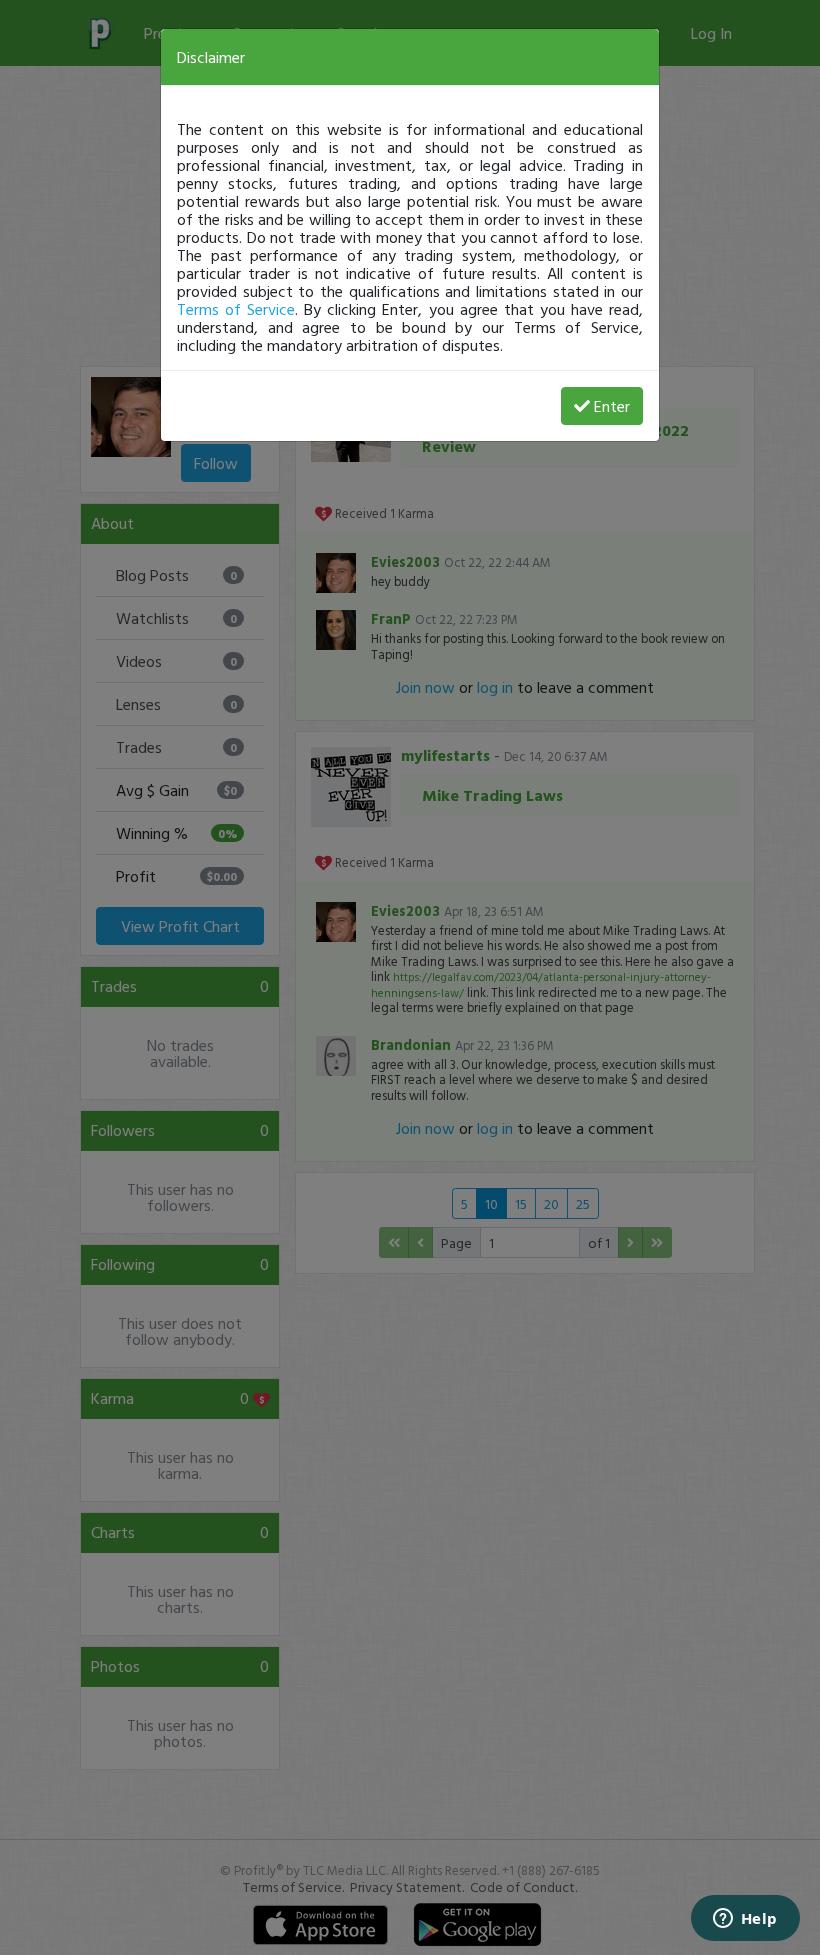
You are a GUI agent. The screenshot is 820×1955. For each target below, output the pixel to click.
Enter (612, 406)
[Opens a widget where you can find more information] (745, 1920)
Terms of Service (236, 309)
